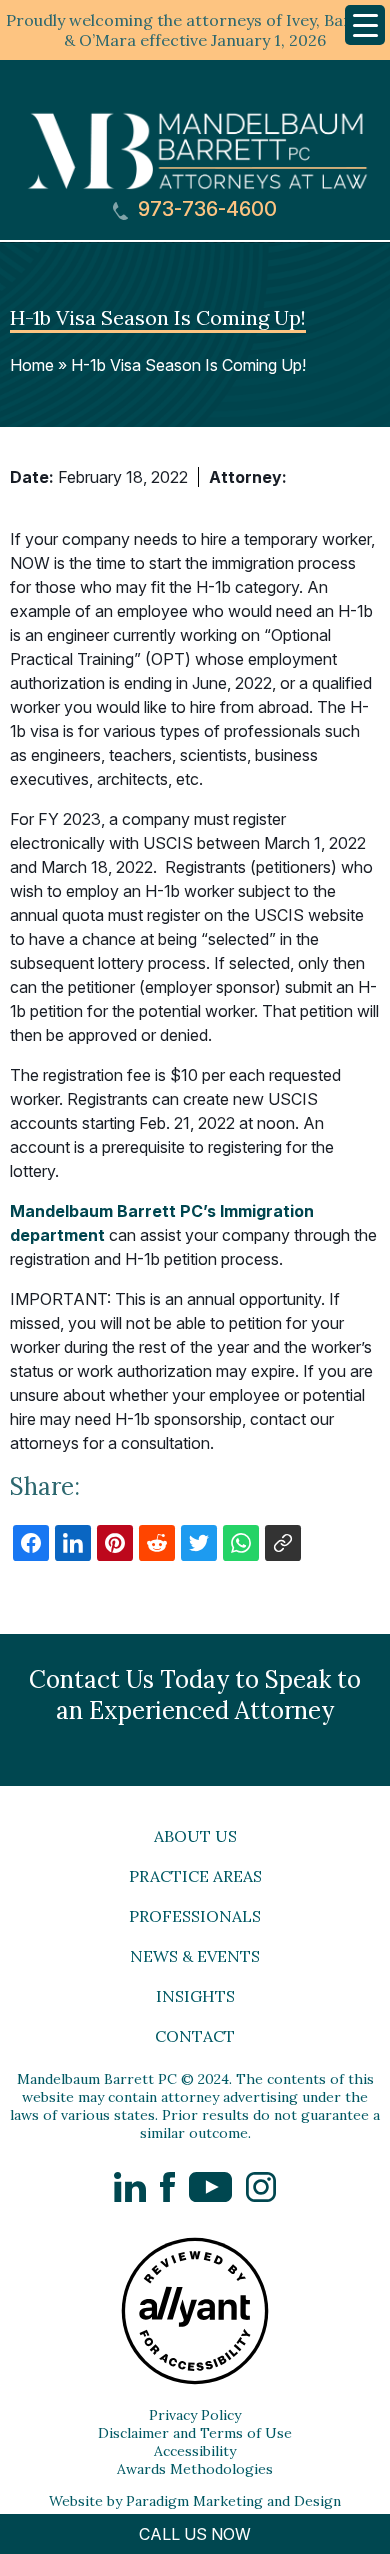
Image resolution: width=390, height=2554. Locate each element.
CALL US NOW (195, 2534)
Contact (195, 2036)
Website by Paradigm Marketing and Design (195, 2501)
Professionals (195, 1916)
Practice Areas (195, 1876)
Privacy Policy (195, 2415)
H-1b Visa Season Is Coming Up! (188, 365)
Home (32, 365)
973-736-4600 (205, 209)
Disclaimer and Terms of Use (195, 2433)
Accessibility (195, 2451)
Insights (195, 1996)
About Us (195, 1836)
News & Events (195, 1956)
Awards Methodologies (195, 2469)
